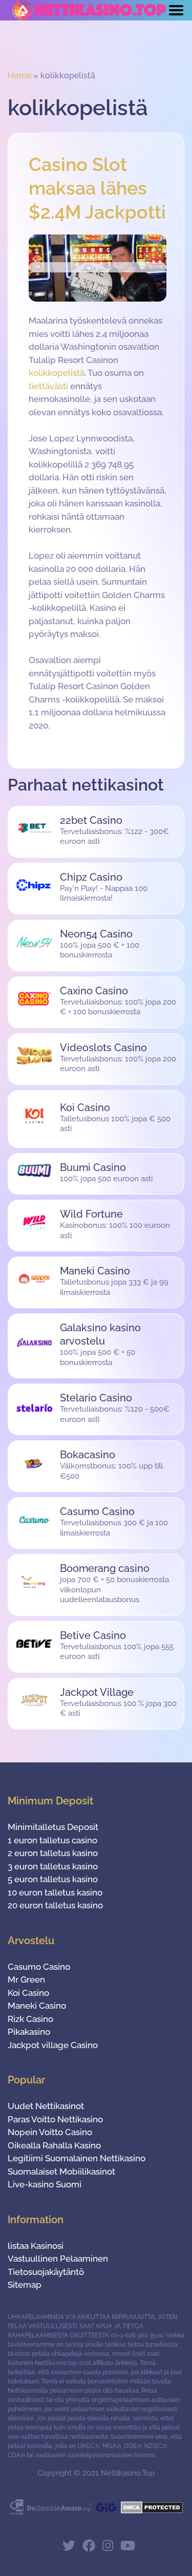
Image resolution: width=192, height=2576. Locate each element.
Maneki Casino (37, 2006)
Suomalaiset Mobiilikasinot (61, 2171)
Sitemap (25, 2285)
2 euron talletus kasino (53, 1853)
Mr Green (26, 1979)
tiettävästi (48, 386)
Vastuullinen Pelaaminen (58, 2259)
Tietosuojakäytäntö (46, 2272)
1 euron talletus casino (52, 1840)
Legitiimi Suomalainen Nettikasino (77, 2158)
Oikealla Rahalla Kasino (54, 2145)
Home (19, 76)
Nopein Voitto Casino (50, 2132)
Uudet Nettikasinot (46, 2106)
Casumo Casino (39, 1967)
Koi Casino (28, 1993)
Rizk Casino (30, 2019)
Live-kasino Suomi (45, 2184)
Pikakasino (29, 2032)
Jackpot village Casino (53, 2045)
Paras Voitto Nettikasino (55, 2119)
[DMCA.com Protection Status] (152, 2511)
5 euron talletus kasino (53, 1879)
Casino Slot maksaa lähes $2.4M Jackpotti (97, 188)
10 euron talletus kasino (55, 1892)
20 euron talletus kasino (55, 1905)
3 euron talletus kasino (53, 1866)
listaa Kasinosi (36, 2246)
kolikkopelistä (57, 373)
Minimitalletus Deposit (53, 1827)
